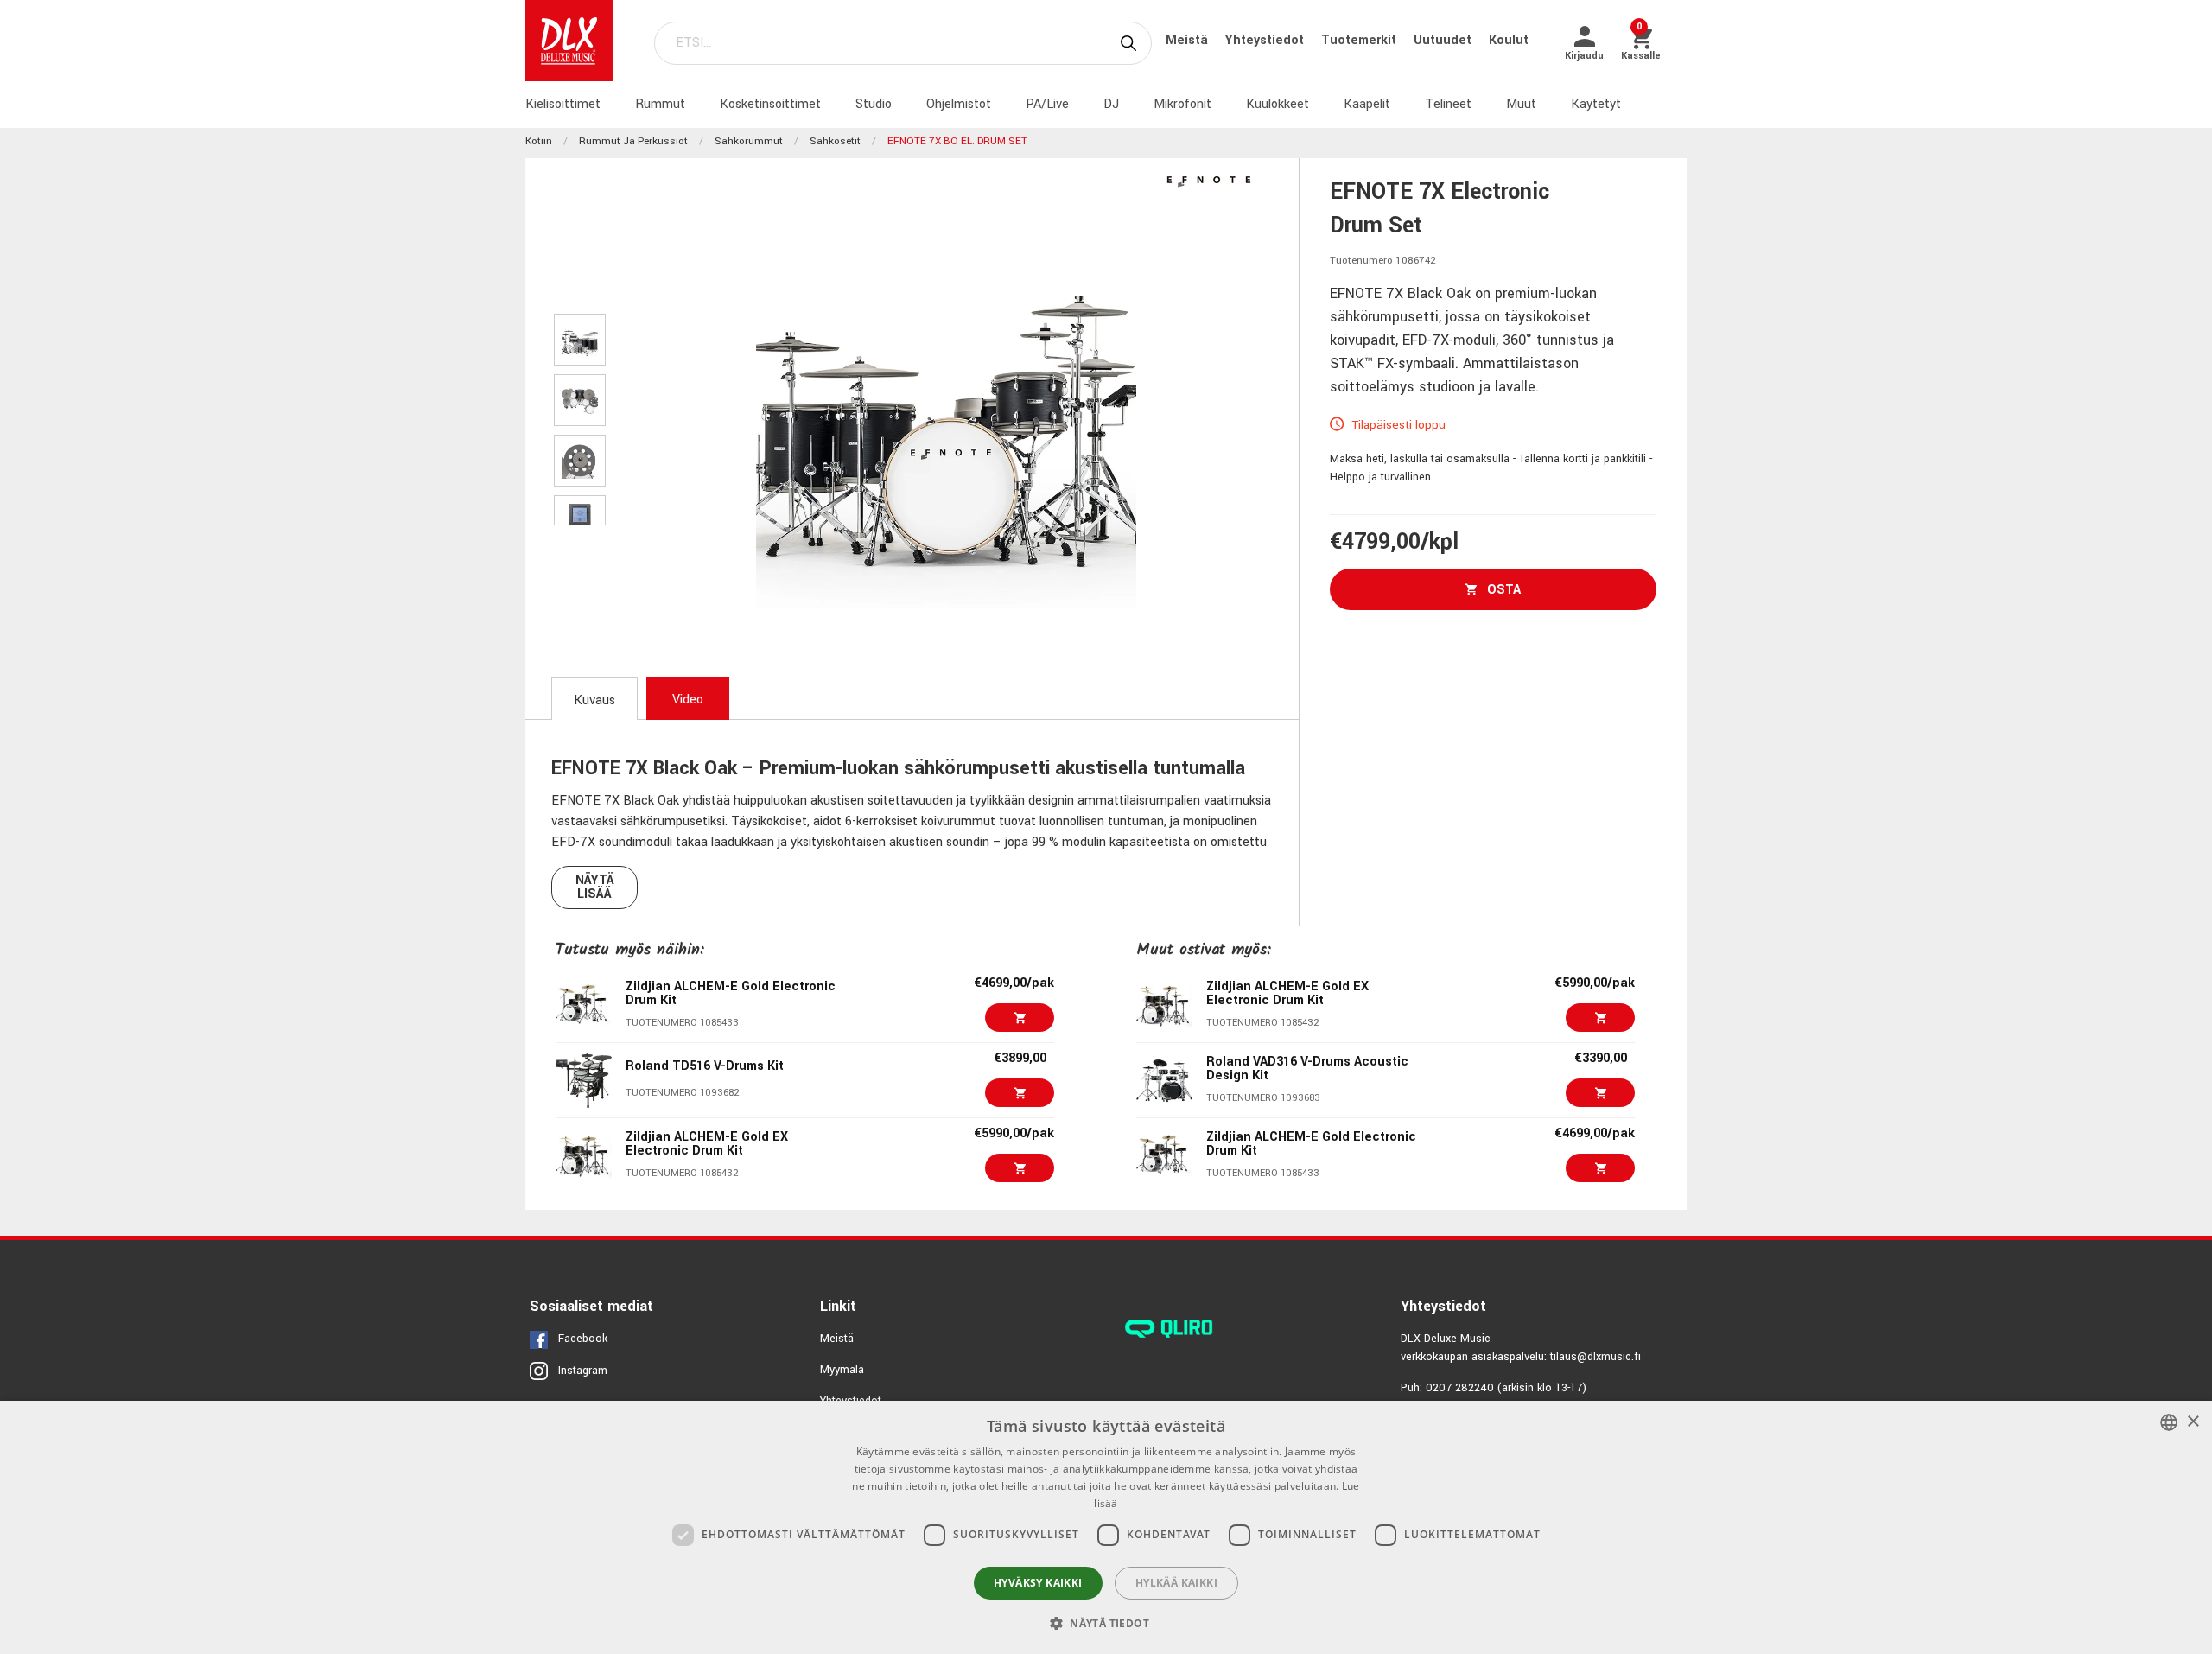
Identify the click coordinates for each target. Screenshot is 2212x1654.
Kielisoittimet (563, 104)
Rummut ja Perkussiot (633, 141)
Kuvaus (594, 700)
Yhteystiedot (1266, 40)
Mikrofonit (1182, 104)
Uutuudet (1444, 40)
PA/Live (1047, 104)
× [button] (2193, 1422)
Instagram (583, 1371)
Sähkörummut (749, 141)
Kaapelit (1367, 104)
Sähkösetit (835, 141)
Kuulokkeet (1278, 104)
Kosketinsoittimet (770, 104)
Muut (1521, 104)
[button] (1106, 1623)
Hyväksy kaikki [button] (1038, 1583)
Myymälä (842, 1370)
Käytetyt (1596, 104)
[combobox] (2169, 1422)
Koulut (1509, 40)
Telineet (1448, 104)
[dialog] (1106, 1527)
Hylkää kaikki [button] (1176, 1583)
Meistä (1189, 40)
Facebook (583, 1339)
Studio (874, 104)
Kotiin (539, 141)
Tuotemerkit (1360, 40)
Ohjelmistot (959, 104)
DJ (1111, 104)
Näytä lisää (595, 887)
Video (688, 700)
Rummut (660, 104)
